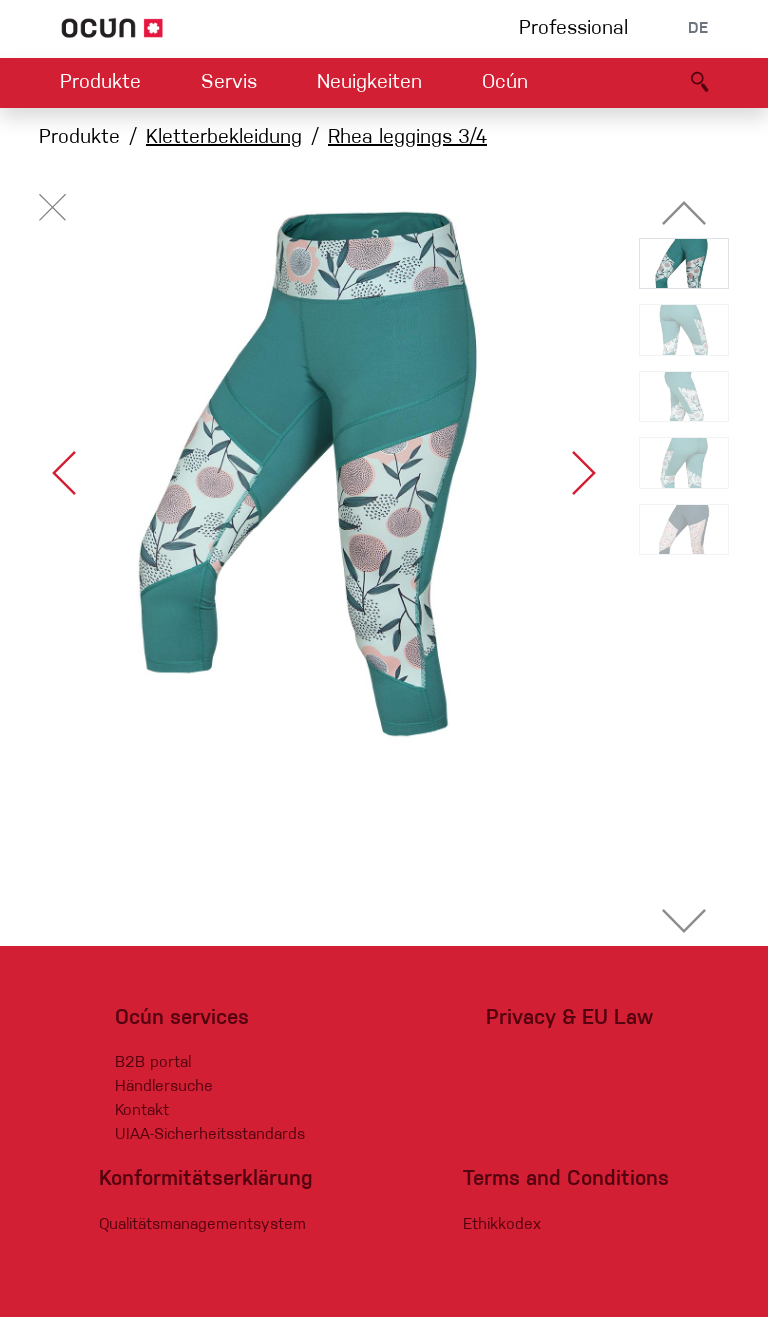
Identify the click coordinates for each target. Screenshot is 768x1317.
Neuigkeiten (369, 83)
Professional (573, 29)
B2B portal (153, 1063)
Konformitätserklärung (206, 1179)
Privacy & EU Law (569, 1018)
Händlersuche (164, 1087)
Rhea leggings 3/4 (407, 138)
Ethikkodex (502, 1225)
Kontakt (142, 1111)
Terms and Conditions (566, 1179)
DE (698, 29)
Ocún (505, 83)
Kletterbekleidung (224, 138)
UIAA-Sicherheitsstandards (210, 1135)
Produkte (100, 83)
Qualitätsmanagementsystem (202, 1225)
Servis (229, 83)
